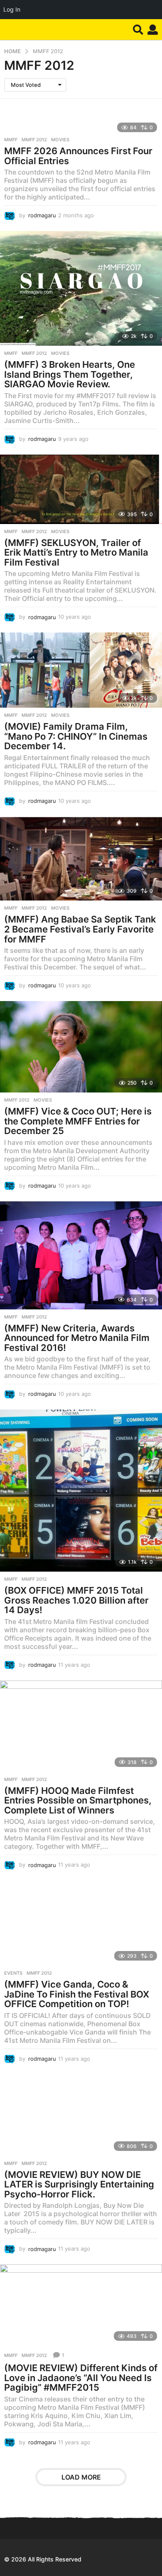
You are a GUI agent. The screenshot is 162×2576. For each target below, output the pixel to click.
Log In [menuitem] (12, 9)
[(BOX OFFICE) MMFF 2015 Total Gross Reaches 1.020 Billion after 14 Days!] (81, 1491)
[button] (138, 30)
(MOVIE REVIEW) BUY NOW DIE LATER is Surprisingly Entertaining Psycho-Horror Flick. (79, 2184)
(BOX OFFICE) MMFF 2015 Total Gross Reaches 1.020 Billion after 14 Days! (76, 1600)
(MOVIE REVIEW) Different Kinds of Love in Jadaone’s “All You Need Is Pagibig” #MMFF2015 (81, 2378)
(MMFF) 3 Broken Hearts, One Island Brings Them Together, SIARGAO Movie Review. (70, 374)
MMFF (11, 140)
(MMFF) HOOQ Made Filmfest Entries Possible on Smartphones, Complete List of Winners (78, 1800)
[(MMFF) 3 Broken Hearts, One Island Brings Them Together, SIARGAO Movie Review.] (81, 288)
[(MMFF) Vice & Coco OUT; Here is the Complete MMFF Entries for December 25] (81, 1047)
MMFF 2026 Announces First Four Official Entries (78, 156)
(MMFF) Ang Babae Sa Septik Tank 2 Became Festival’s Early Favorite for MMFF (80, 929)
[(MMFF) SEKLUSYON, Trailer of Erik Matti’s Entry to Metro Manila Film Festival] (81, 489)
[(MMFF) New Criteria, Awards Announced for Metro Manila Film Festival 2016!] (81, 1255)
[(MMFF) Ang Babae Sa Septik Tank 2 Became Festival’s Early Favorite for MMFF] (81, 859)
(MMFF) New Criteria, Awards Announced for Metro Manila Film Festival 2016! (77, 1338)
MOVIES (60, 140)
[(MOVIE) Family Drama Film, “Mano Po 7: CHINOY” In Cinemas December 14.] (81, 670)
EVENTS (13, 1973)
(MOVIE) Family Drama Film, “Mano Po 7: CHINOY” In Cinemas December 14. (76, 736)
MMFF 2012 (34, 140)
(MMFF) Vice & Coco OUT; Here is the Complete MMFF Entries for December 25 (78, 1121)
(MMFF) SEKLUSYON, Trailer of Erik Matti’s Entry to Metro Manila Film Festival (76, 552)
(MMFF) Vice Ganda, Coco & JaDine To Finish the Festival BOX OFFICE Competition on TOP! (77, 1994)
